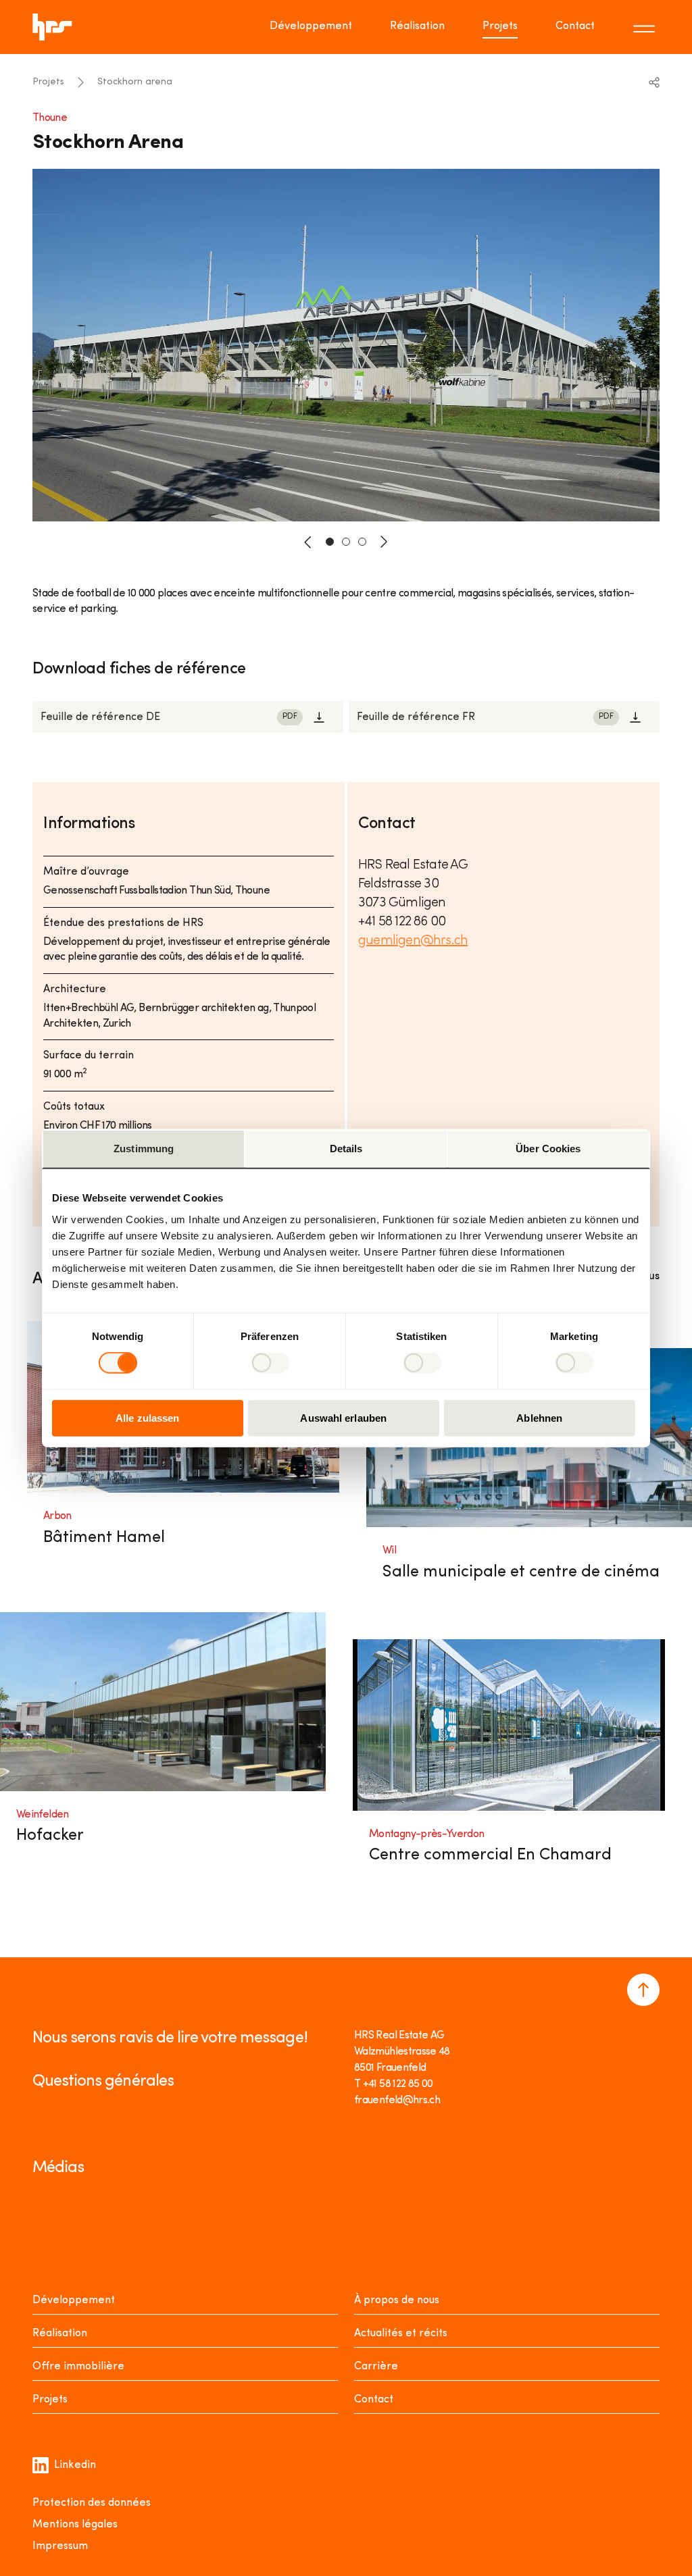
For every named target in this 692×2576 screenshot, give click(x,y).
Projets (500, 26)
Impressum (60, 2546)
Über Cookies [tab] (548, 1149)
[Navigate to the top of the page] (643, 1990)
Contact (575, 26)
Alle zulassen (147, 1417)
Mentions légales (75, 2525)
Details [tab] (346, 1149)
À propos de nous (397, 2300)
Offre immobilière (78, 2367)
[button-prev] (308, 542)
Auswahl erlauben (343, 1417)
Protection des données (92, 2503)
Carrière (376, 2367)
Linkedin (75, 2465)
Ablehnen (539, 1417)
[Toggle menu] (646, 27)
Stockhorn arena (135, 82)
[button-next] (384, 542)
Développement (311, 26)
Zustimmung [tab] (144, 1149)
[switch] (270, 1363)
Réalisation (417, 26)
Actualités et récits (401, 2334)
